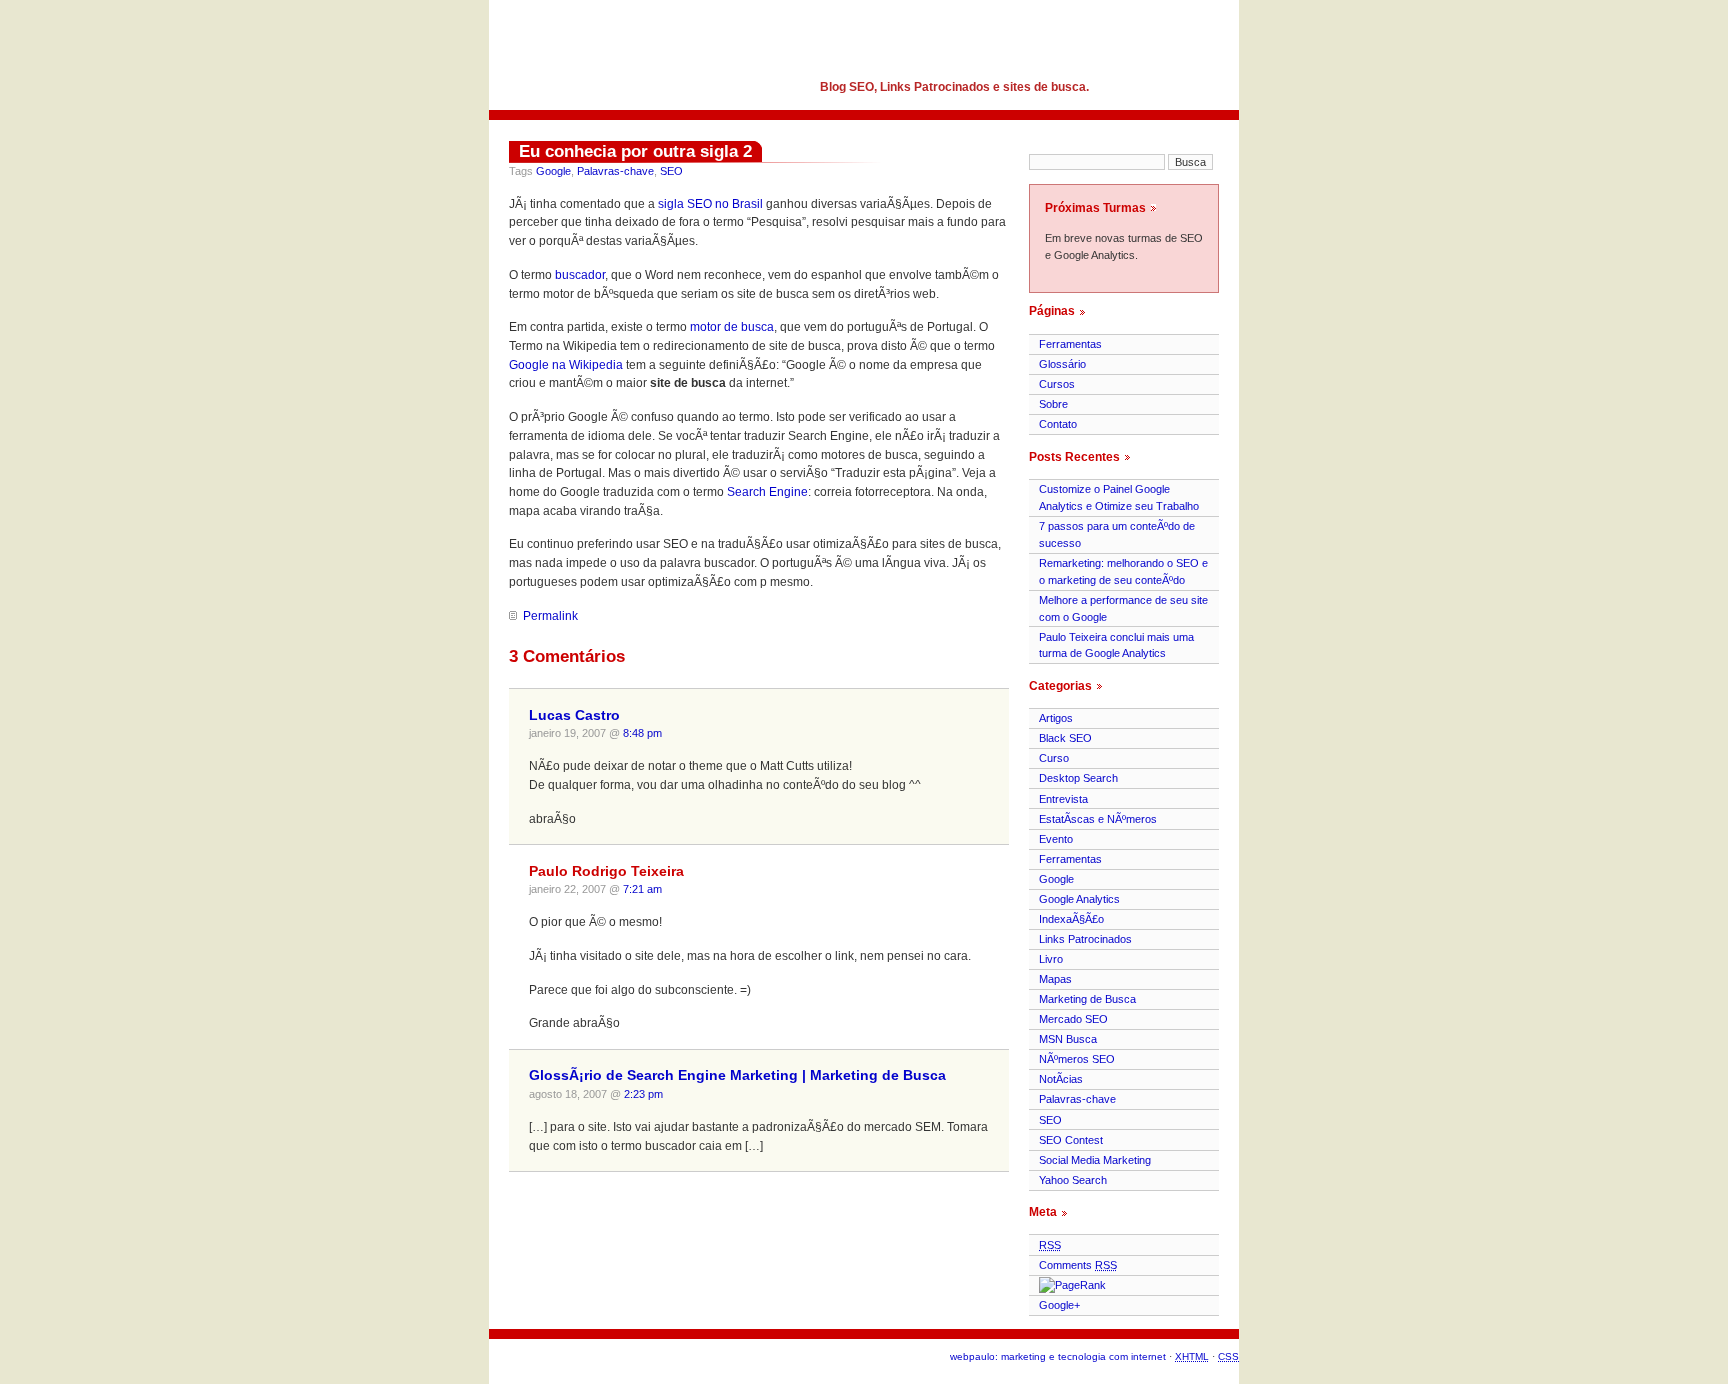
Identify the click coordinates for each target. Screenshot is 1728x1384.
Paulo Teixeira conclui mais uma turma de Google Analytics (1116, 645)
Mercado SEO (1073, 1019)
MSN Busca (1068, 1039)
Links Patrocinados (1085, 939)
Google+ (1059, 1305)
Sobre (1053, 404)
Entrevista (1063, 799)
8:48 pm (642, 733)
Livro (1051, 959)
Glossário (1062, 364)
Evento (1056, 839)
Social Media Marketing (1095, 1160)
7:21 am (642, 889)
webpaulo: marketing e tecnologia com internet (1058, 1356)
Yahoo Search (1073, 1180)
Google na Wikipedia (566, 365)
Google (553, 171)
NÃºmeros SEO (1077, 1059)
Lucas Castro (574, 715)
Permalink (550, 616)
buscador (580, 275)
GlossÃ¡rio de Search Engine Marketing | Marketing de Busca (737, 1075)
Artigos (1056, 718)
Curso (1054, 758)
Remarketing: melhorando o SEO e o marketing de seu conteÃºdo (1123, 571)
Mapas (1055, 979)
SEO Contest (1071, 1140)
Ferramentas (1070, 344)
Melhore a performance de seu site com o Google (1123, 608)
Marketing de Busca (1087, 999)
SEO (671, 171)
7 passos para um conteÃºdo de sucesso (1117, 534)
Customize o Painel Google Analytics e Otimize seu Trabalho (1119, 497)
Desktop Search (1078, 778)
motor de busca (732, 327)
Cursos (1057, 384)
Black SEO (1065, 738)
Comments (1078, 1265)
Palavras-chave (615, 171)
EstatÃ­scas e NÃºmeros (1098, 819)
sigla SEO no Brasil (710, 204)
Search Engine (767, 492)
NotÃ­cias (1061, 1079)
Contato (1058, 424)
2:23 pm (643, 1094)
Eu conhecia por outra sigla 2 (635, 151)
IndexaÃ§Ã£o (1071, 919)
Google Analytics (1079, 899)
